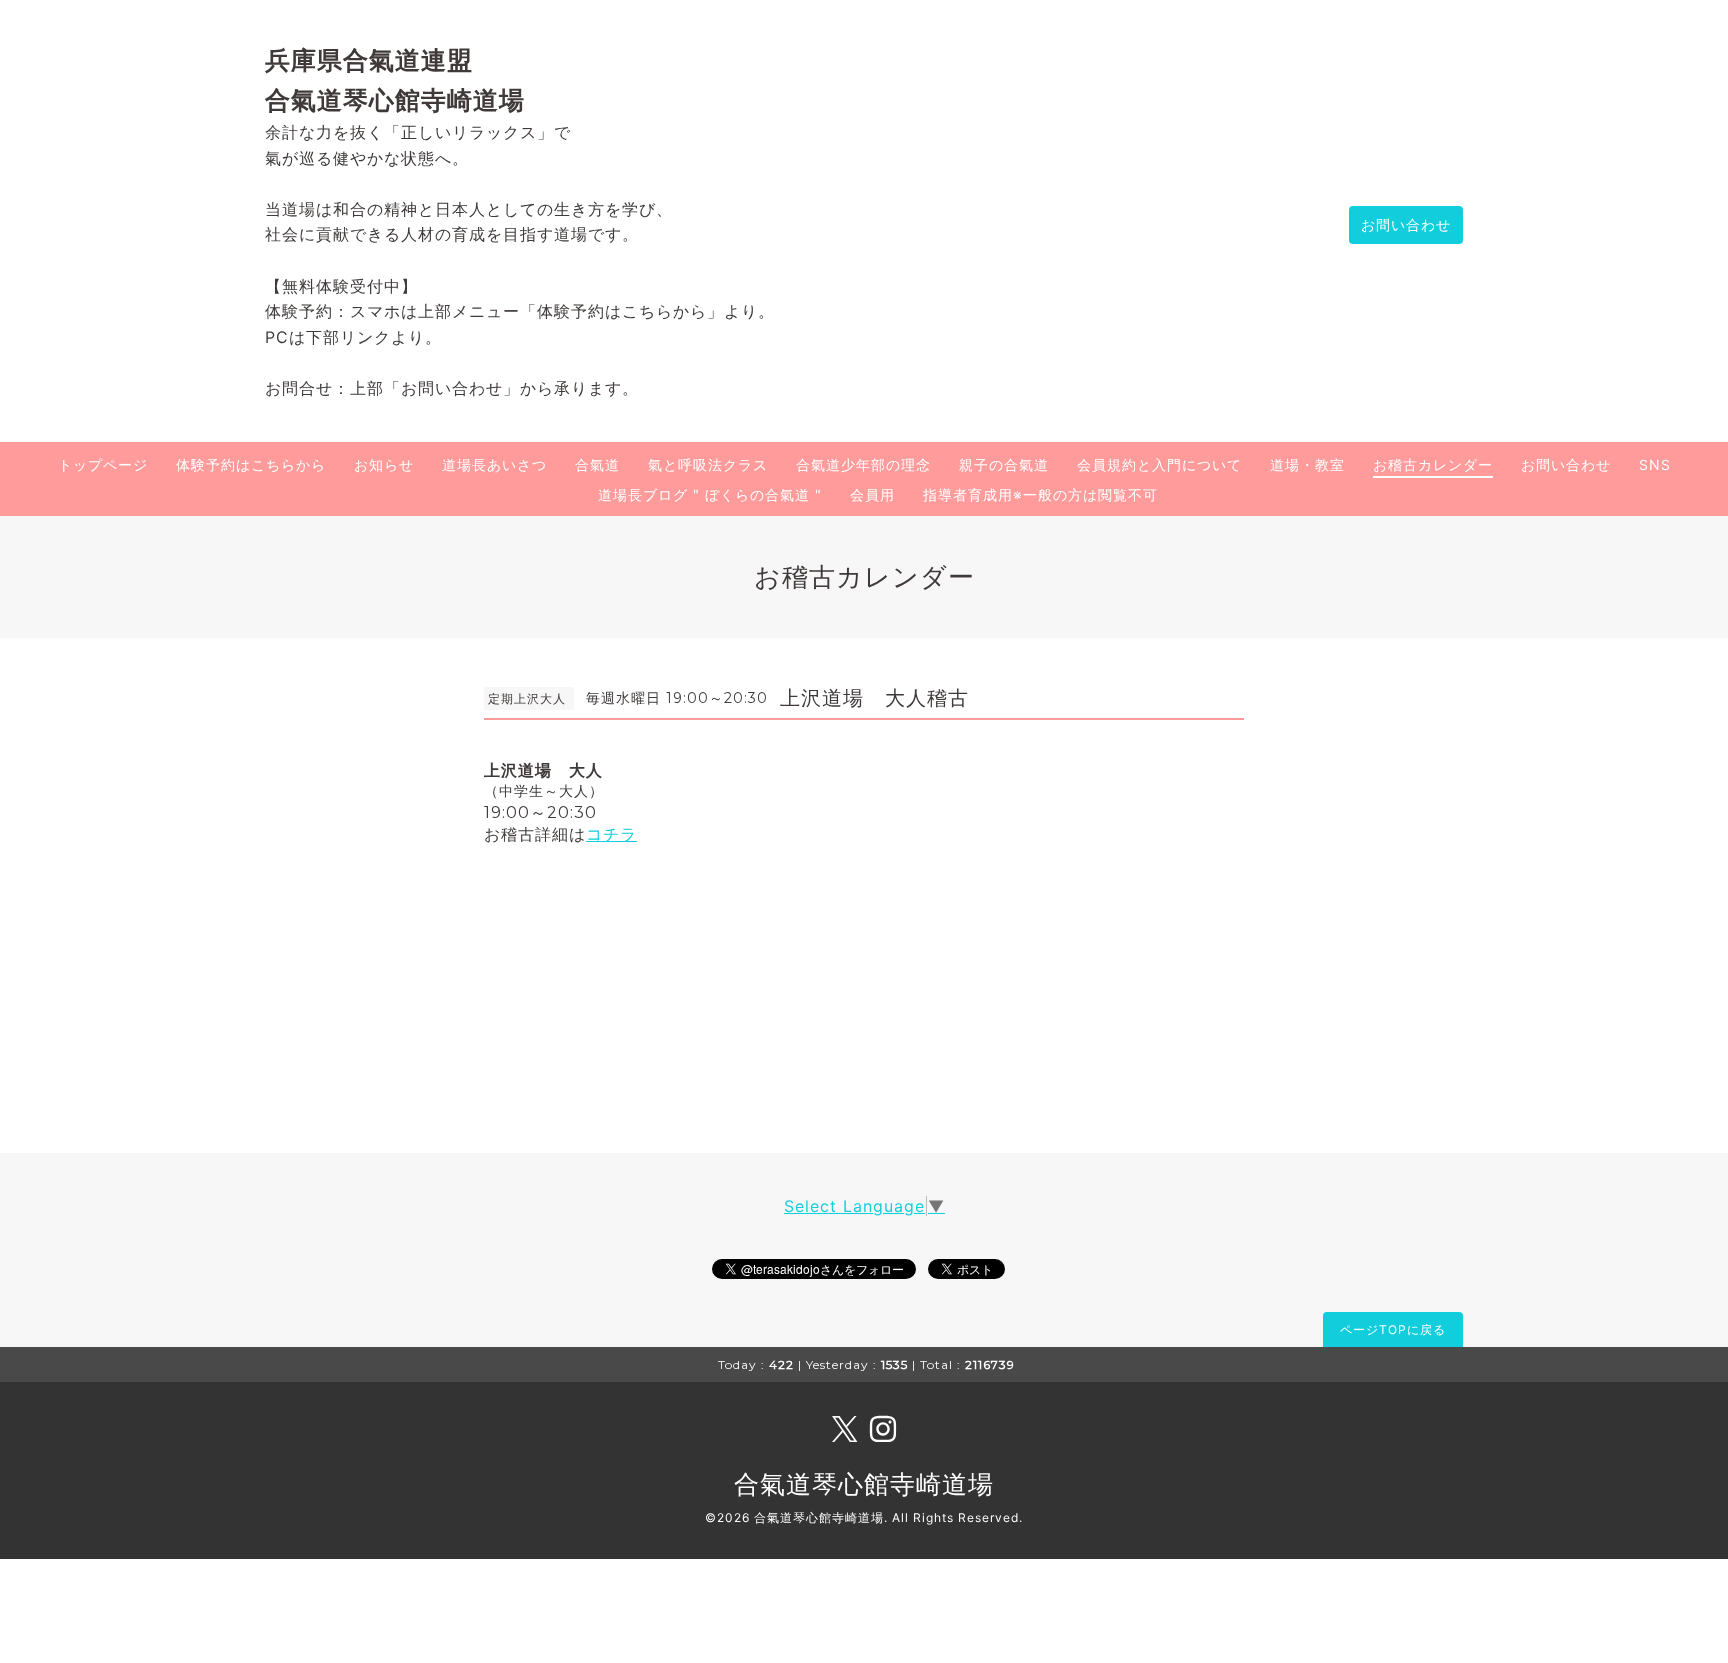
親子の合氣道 (1004, 464)
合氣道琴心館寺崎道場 (864, 1484)
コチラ (611, 834)
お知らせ (384, 464)
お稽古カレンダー (1433, 464)
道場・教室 (1307, 464)
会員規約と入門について (1159, 464)
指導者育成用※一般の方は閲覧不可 (1040, 494)
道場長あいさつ (494, 464)
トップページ (103, 464)
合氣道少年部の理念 (863, 464)
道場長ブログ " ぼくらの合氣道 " (710, 494)
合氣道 (597, 464)
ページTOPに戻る (1393, 1329)
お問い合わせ (1406, 224)
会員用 (872, 494)
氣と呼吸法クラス (708, 464)
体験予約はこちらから (251, 464)
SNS (1655, 464)
